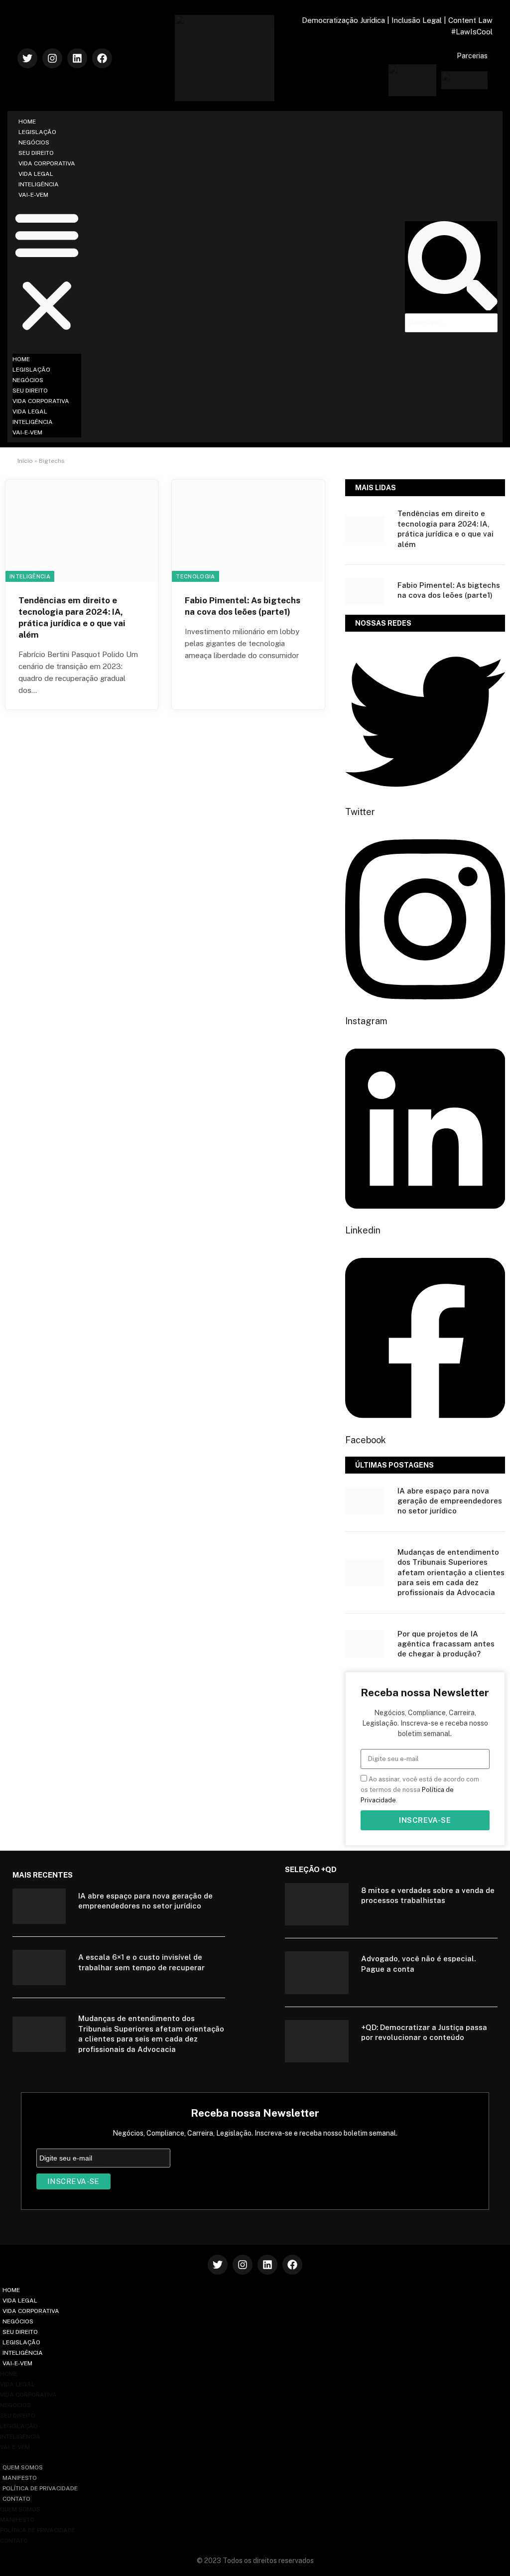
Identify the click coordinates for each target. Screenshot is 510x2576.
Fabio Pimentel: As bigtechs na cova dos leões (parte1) (243, 606)
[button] (47, 271)
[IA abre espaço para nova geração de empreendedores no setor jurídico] (365, 1501)
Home (27, 122)
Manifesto (20, 2478)
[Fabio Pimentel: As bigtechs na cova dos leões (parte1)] (248, 531)
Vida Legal (36, 174)
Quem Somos (23, 2467)
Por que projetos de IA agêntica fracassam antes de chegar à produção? (446, 1644)
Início (25, 461)
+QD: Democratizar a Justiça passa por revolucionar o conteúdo (424, 2032)
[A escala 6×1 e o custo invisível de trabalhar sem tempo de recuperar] (39, 1967)
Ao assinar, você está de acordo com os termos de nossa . (420, 1790)
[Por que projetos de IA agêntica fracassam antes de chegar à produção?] (365, 1644)
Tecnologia (195, 576)
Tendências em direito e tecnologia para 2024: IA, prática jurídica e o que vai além (72, 617)
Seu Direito (36, 153)
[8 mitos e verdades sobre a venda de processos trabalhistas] (317, 1904)
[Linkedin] (77, 58)
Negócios (34, 142)
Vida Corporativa (47, 163)
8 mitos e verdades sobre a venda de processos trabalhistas (428, 1895)
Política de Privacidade (40, 2488)
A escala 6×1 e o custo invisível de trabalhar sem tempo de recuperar (141, 1962)
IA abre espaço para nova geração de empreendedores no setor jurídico (450, 1501)
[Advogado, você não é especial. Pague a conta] (317, 1972)
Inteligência (39, 184)
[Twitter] (27, 58)
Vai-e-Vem (33, 195)
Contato (16, 2499)
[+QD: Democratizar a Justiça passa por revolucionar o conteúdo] (317, 2041)
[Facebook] (102, 58)
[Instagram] (52, 58)
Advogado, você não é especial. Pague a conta (418, 1964)
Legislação (37, 132)
